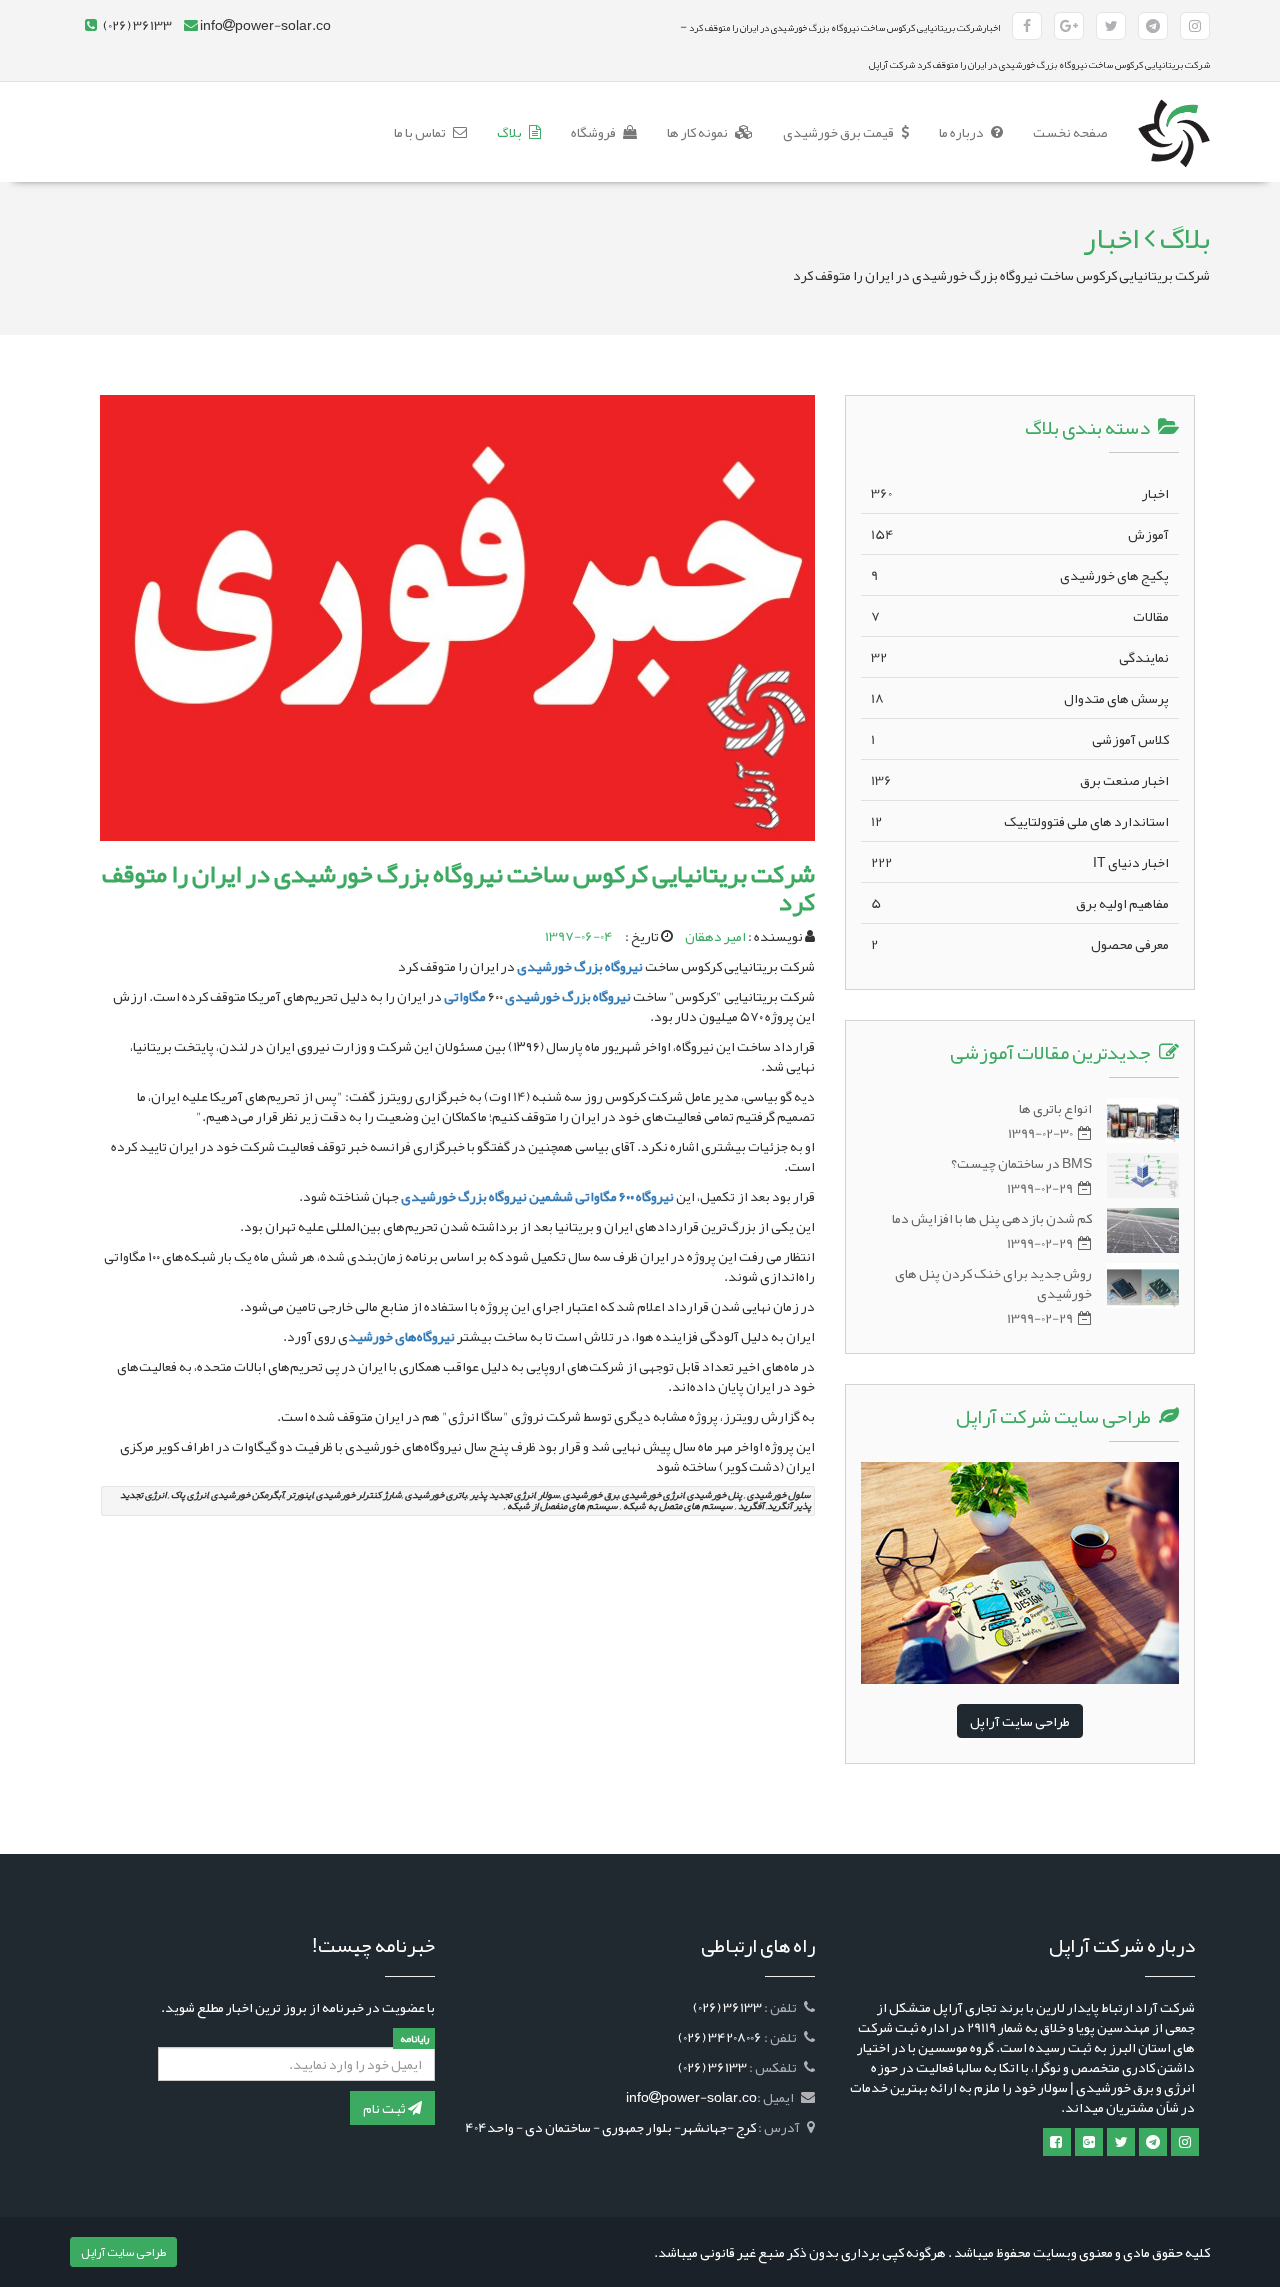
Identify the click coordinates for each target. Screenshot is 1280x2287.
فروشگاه (594, 132)
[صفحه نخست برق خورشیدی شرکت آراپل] (1174, 107)
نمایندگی (1020, 657)
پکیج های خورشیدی (1020, 575)
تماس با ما (421, 132)
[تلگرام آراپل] (1153, 26)
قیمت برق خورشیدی (839, 132)
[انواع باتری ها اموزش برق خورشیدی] (1143, 1120)
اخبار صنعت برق (1020, 780)
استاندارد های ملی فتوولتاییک (1020, 821)
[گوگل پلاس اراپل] (1089, 2142)
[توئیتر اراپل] (1121, 2142)
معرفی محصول (1020, 944)
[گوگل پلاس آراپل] (1069, 26)
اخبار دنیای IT (1020, 862)
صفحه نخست (1063, 131)
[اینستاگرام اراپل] (1185, 2142)
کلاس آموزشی (1020, 739)
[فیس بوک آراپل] (1027, 26)
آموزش (1020, 534)
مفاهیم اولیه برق (1020, 903)
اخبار (1020, 493)
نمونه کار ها (698, 132)
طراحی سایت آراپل (1020, 1721)
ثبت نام (385, 2108)
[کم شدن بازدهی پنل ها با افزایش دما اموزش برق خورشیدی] (1143, 1230)
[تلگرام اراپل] (1153, 2142)
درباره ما (962, 132)
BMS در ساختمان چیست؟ (1021, 1163)
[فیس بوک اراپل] (1057, 2142)
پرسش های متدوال (1020, 698)
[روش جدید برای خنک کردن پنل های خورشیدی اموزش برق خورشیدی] (1143, 1285)
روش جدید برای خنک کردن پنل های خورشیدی (993, 1283)
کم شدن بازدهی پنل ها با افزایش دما (992, 1218)
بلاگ (510, 132)
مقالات (1020, 616)
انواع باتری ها (1055, 1108)
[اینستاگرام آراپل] (1195, 26)
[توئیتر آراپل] (1111, 26)
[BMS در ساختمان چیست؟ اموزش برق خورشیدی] (1143, 1175)
